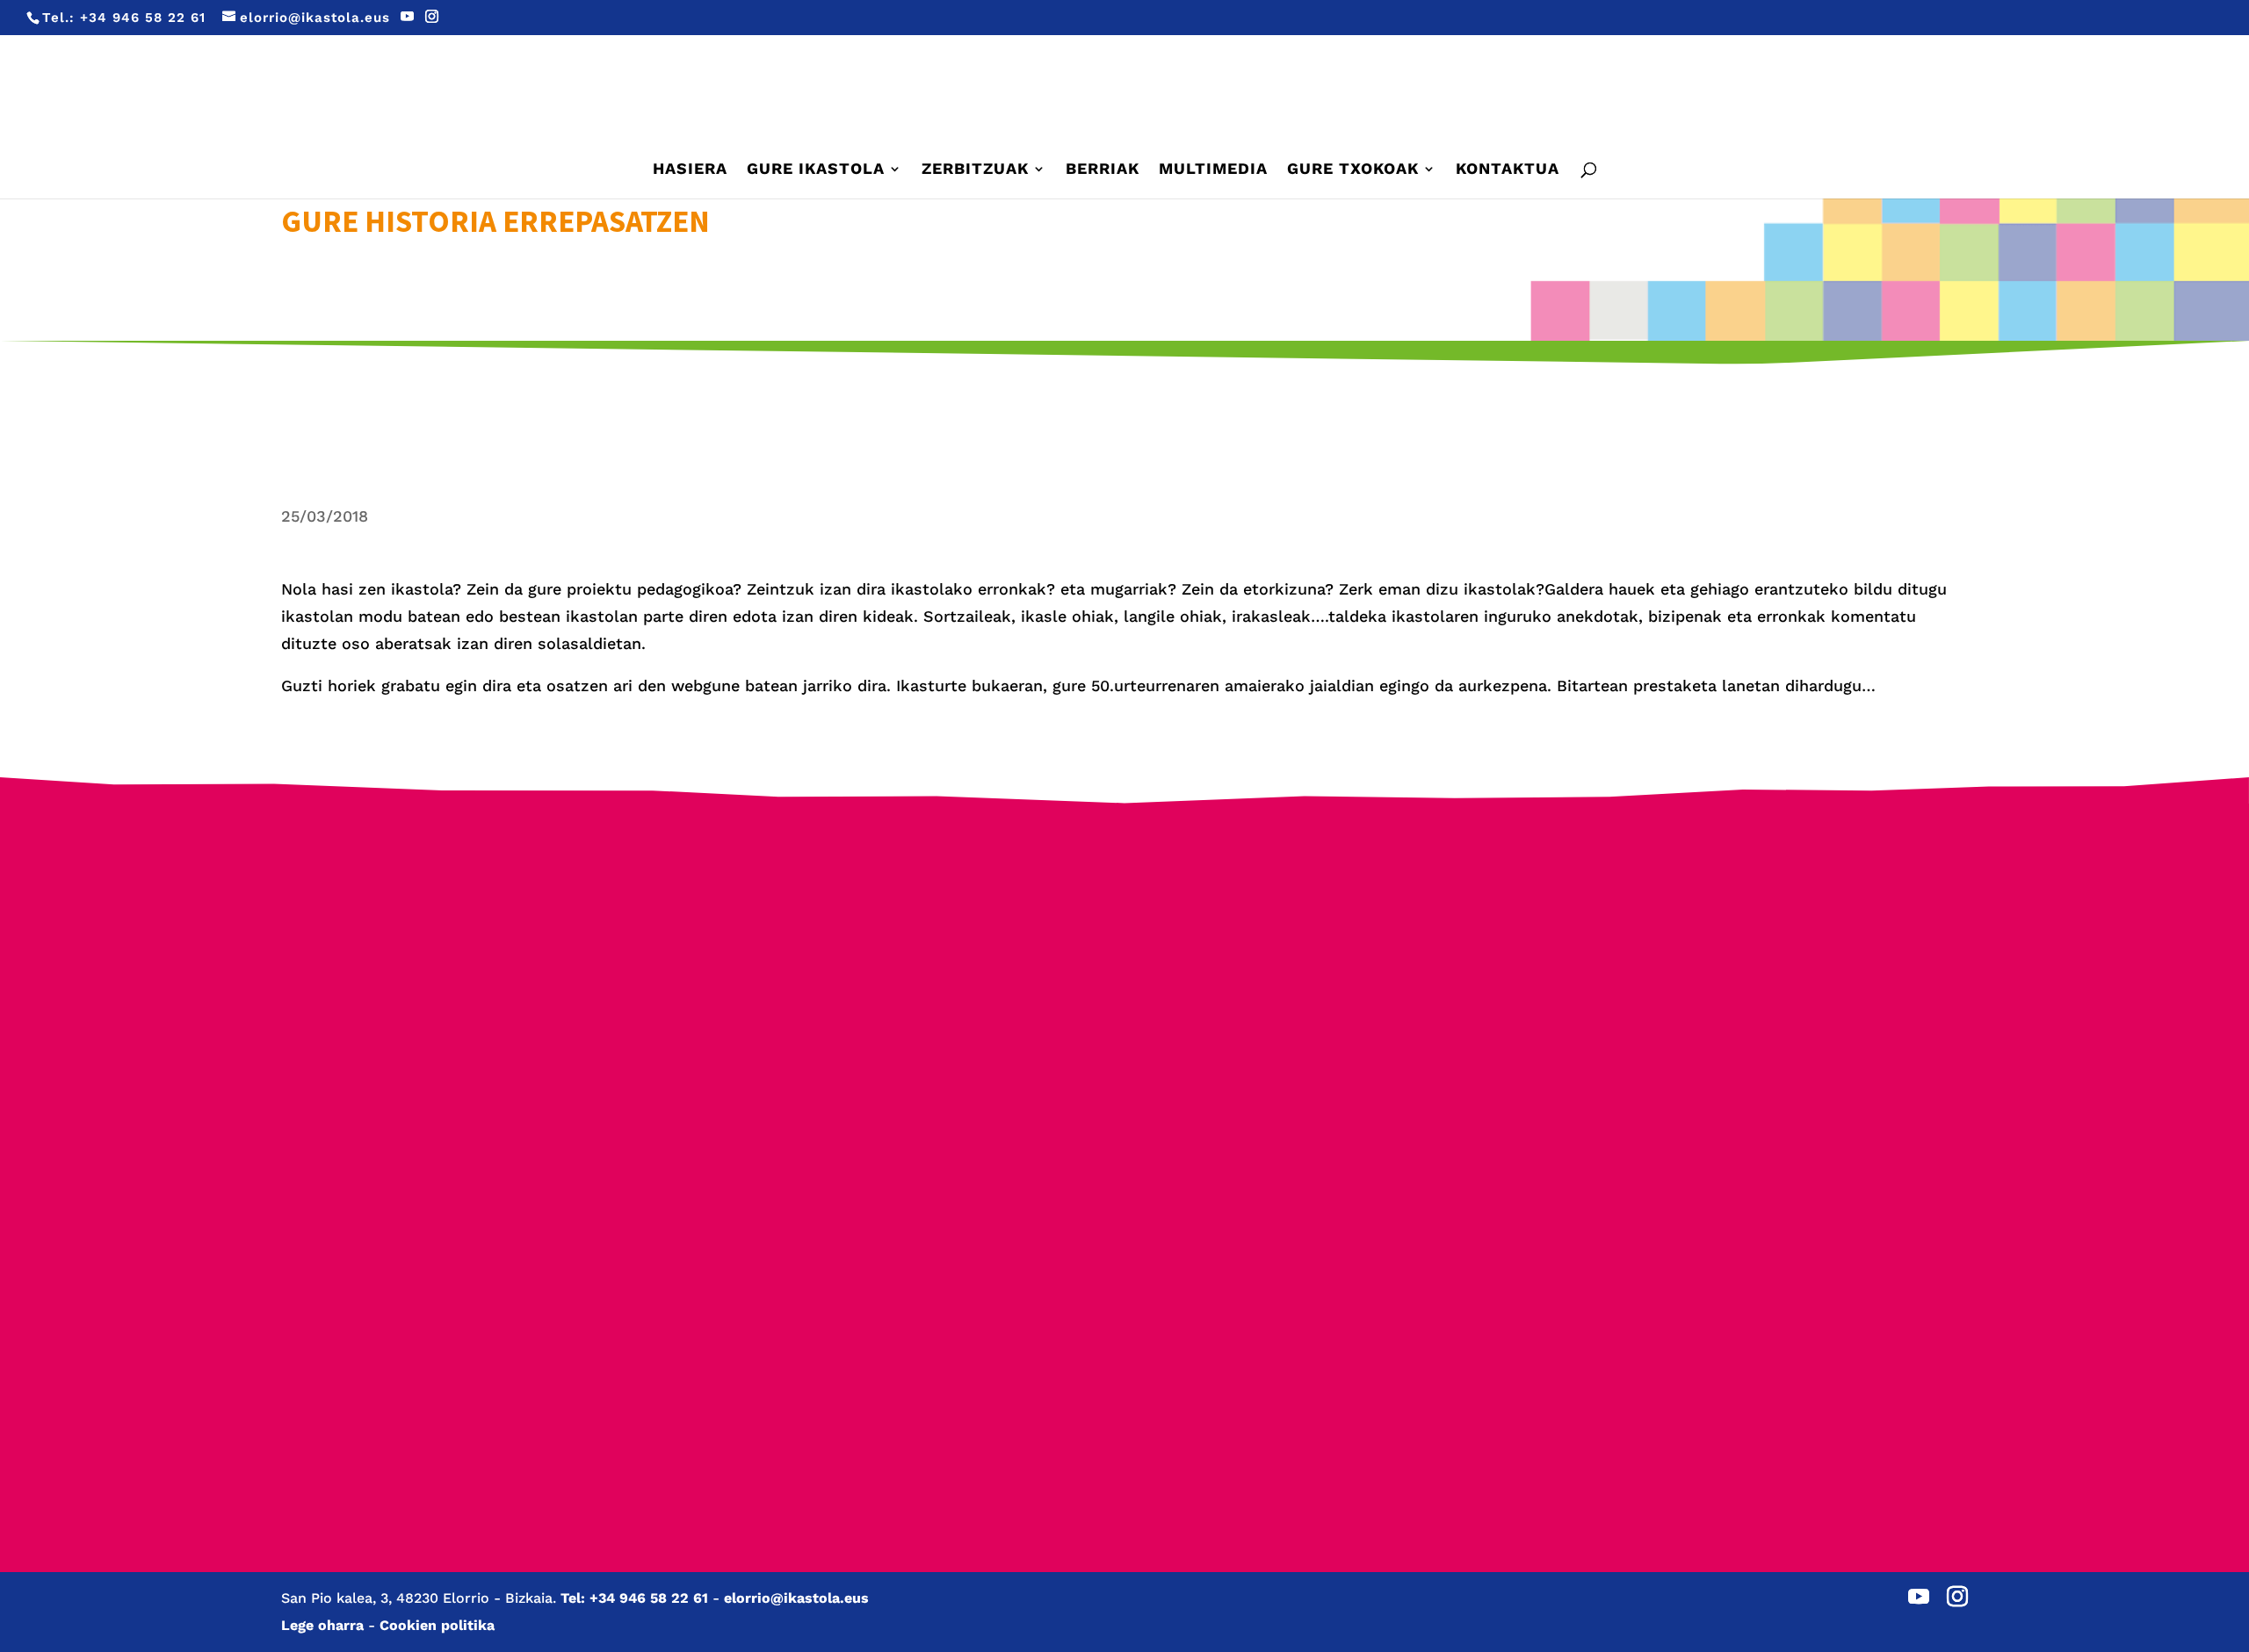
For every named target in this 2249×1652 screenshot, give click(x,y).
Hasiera (690, 170)
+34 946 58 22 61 (143, 18)
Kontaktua (1508, 170)
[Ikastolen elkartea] (457, 959)
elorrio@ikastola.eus (796, 1598)
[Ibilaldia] (902, 1135)
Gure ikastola (816, 170)
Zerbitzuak (975, 170)
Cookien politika (437, 1625)
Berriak (1103, 170)
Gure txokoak (1353, 170)
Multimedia (1213, 170)
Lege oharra (322, 1625)
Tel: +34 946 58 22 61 (634, 1598)
